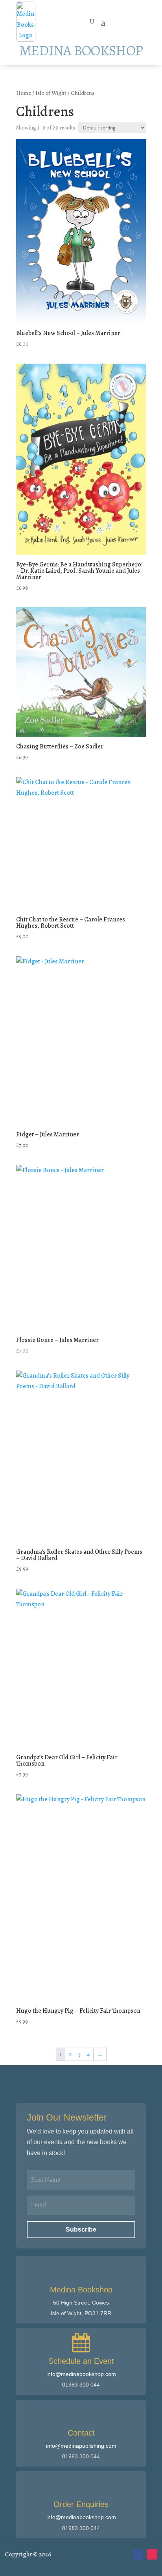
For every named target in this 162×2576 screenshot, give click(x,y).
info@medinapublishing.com (81, 2446)
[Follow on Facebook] (138, 2554)
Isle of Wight (51, 93)
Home (24, 93)
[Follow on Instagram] (152, 2554)
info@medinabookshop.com (81, 2374)
